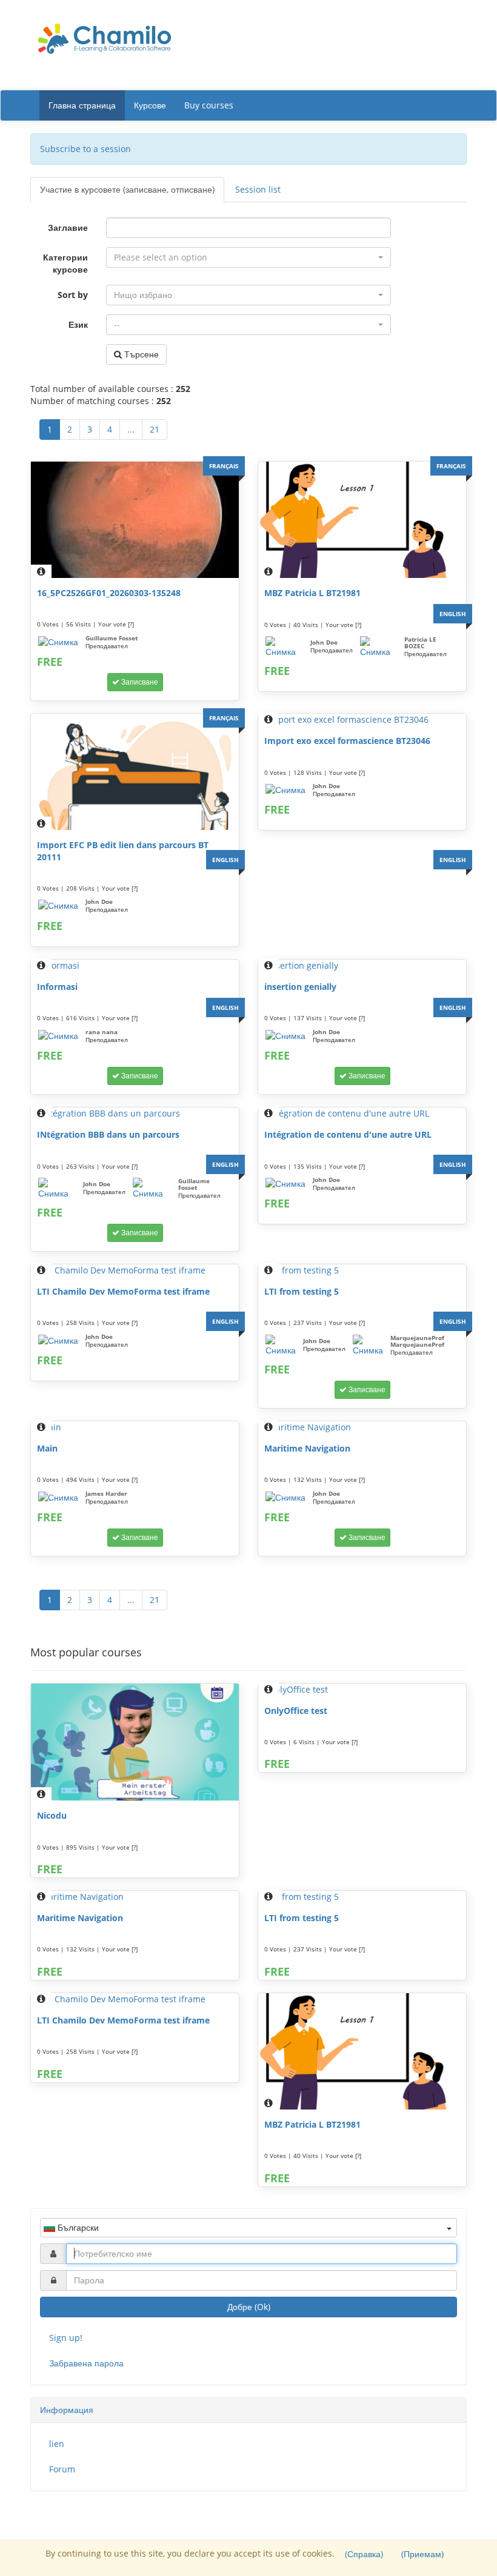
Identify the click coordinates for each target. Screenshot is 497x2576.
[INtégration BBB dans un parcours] (135, 1114)
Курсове (150, 105)
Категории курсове (65, 263)
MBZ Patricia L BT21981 (312, 593)
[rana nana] (58, 1036)
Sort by (73, 295)
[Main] (135, 1427)
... (131, 429)
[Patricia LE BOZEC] (379, 647)
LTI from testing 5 (302, 1291)
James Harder (106, 1493)
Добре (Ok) (249, 2307)
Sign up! (66, 2338)
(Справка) (364, 2554)
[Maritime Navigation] (362, 1427)
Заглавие (68, 227)
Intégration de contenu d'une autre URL (348, 1134)
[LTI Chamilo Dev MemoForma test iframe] (135, 1270)
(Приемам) (422, 2554)
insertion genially (300, 987)
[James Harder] (58, 1498)
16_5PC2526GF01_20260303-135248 (109, 593)
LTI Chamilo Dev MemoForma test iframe (123, 1291)
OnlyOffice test (296, 1711)
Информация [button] (67, 2410)
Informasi (57, 987)
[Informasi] (135, 966)
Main (47, 1448)
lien (57, 2444)
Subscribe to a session (85, 149)
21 (155, 429)
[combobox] (248, 257)
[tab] (248, 2410)
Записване (139, 682)
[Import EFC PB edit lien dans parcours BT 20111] (135, 772)
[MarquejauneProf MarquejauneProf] (368, 1346)
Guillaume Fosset (112, 638)
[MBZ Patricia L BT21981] (362, 520)
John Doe (324, 642)
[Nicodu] (135, 1742)
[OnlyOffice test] (362, 1690)
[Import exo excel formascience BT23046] (362, 720)
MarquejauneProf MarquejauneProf (417, 1341)
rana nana (102, 1032)
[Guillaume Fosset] (58, 642)
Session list (258, 189)
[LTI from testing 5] (362, 1270)
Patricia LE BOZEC (420, 642)
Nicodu (52, 1815)
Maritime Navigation (307, 1448)
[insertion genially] (362, 966)
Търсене (140, 354)
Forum (62, 2469)
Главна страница (82, 105)
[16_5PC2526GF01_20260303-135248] (135, 520)
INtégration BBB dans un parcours (108, 1134)
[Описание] (41, 571)
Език (78, 324)
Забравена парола (86, 2363)
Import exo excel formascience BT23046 (347, 741)
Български (77, 2227)
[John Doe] (284, 647)
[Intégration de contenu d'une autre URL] (362, 1114)
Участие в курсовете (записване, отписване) (127, 189)
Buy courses (209, 105)
